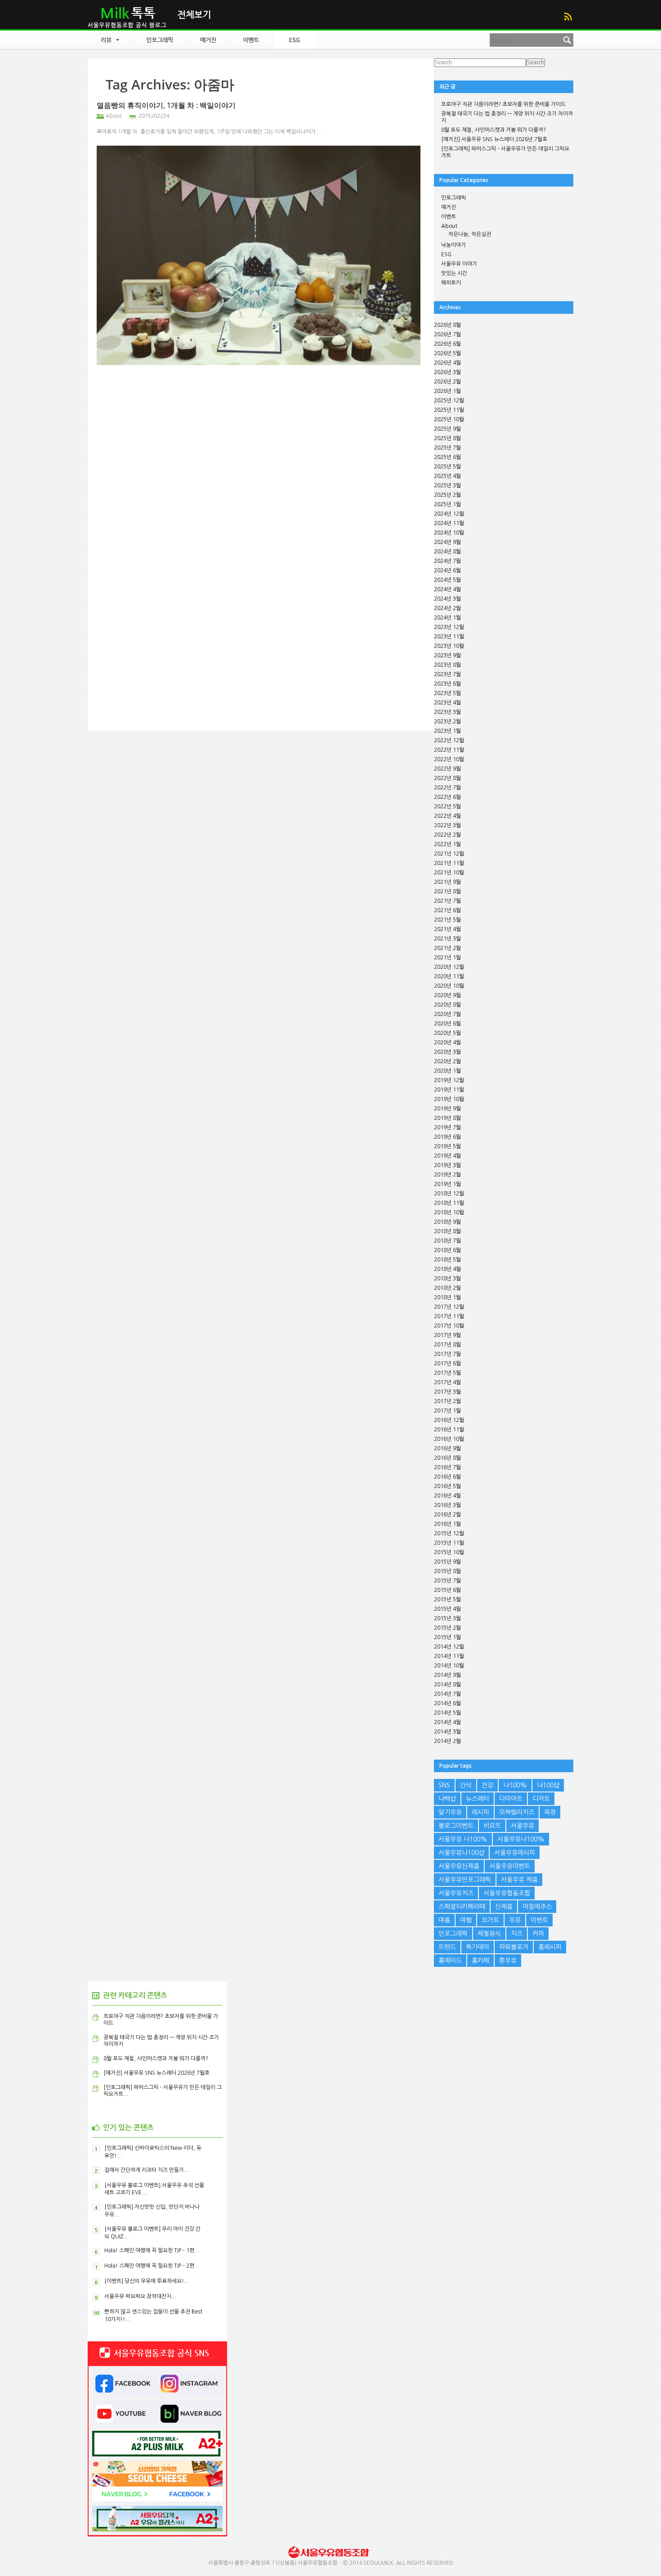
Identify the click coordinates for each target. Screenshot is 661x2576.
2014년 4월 (447, 1722)
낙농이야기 (453, 245)
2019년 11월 (449, 1090)
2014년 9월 (447, 1675)
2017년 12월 (449, 1307)
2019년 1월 (447, 1184)
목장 (550, 1812)
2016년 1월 (447, 1524)
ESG (446, 254)
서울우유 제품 (519, 1880)
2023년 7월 (447, 674)
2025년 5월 (447, 467)
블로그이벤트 (456, 1826)
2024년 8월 (447, 552)
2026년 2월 (447, 382)
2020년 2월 (447, 1061)
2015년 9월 (447, 1562)
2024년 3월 (447, 599)
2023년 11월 (449, 637)
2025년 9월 (447, 429)
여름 (444, 1920)
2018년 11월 (449, 1203)
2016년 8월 (447, 1458)
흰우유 (508, 1961)
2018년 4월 (447, 1269)
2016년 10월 (449, 1439)
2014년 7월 (447, 1694)
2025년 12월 (449, 401)
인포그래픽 (453, 198)
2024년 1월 (447, 618)
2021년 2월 (447, 948)
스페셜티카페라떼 (462, 1907)
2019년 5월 (447, 1146)
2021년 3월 (447, 939)
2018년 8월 (447, 1231)
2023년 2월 (447, 722)
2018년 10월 (449, 1212)
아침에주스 (537, 1907)
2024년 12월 (449, 514)
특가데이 (478, 1947)
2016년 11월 (449, 1430)
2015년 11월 (449, 1543)
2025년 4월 (447, 476)
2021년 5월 (447, 920)
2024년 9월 (447, 542)
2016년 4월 (447, 1496)
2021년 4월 (447, 929)
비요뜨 (492, 1826)
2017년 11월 (449, 1316)
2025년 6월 (447, 457)
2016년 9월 (447, 1448)
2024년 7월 (447, 561)
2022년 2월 (447, 835)
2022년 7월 (447, 788)
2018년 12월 (449, 1194)
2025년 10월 (449, 419)
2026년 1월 (447, 391)
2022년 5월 (447, 807)
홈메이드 (450, 1961)
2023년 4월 (447, 703)
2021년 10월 (449, 873)
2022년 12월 (449, 740)
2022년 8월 (447, 778)
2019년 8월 (447, 1118)
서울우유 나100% (463, 1839)
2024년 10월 (449, 533)
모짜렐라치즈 (517, 1812)
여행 (466, 1920)
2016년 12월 (449, 1420)
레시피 (480, 1812)
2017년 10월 (449, 1326)
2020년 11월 (449, 976)
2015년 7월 (447, 1581)
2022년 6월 (447, 797)
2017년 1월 (447, 1411)
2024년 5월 (447, 580)
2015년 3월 (447, 1618)
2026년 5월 (447, 353)
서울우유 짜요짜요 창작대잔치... (141, 2296)
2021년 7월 (447, 901)
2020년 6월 (447, 1024)
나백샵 (447, 1799)
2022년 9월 (447, 769)
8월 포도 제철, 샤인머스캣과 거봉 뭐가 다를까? (494, 130)
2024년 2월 (447, 608)
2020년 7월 (447, 1014)
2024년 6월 (447, 570)
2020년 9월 (447, 995)
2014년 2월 (447, 1741)
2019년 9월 (447, 1109)
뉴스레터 (478, 1799)
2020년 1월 (447, 1071)
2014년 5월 (447, 1713)
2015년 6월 (447, 1590)
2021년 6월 (447, 910)
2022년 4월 (447, 816)
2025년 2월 (447, 495)
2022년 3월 (447, 825)
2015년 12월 (449, 1533)
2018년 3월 (447, 1279)
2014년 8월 (447, 1685)
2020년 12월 (449, 967)
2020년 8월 (447, 1005)
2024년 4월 (447, 589)
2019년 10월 (449, 1099)
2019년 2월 (447, 1175)
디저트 (541, 1799)
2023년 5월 (447, 693)
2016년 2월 (447, 1515)
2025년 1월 (447, 504)
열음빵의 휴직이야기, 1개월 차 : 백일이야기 (166, 105)
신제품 (504, 1907)
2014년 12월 (449, 1647)
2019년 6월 (447, 1137)
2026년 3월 (447, 372)
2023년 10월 (449, 646)
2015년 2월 (447, 1628)
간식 (466, 1785)
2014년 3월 (447, 1732)
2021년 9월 (447, 882)
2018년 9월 (447, 1222)
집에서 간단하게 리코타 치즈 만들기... (147, 2170)
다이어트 (511, 1799)
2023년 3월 (447, 712)
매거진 (449, 207)
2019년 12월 (449, 1080)
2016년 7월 (447, 1467)
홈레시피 (550, 1947)
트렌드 (447, 1947)
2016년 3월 (447, 1505)
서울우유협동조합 (507, 1893)
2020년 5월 (447, 1033)
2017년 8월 (447, 1345)
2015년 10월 (449, 1552)
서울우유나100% (521, 1839)
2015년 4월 (447, 1609)
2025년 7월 (447, 448)
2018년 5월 (447, 1260)
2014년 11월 (449, 1656)
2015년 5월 (447, 1600)
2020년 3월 (447, 1052)
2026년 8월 (447, 325)
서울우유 (523, 1826)
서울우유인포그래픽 (465, 1880)
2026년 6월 (447, 344)
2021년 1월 (447, 958)
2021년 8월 (447, 891)
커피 (538, 1934)
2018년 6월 (447, 1250)
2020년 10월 (449, 986)
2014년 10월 (449, 1666)
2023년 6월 (447, 684)
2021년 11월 (449, 863)
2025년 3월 (447, 486)
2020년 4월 (447, 1043)
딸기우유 (450, 1812)
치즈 (517, 1934)
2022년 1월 (447, 844)
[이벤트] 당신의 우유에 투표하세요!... (147, 2281)
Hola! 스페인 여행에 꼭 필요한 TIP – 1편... (152, 2251)
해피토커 (451, 283)
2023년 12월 (449, 627)
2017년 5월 (447, 1373)
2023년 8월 (447, 665)
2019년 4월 (447, 1156)
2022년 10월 (449, 759)
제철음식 (489, 1934)
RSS (568, 16)
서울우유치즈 (456, 1893)
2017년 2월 (447, 1401)
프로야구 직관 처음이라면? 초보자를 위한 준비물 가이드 (503, 104)
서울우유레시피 (515, 1853)
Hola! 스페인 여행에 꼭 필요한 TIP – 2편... (152, 2266)
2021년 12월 (449, 854)
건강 (487, 1785)
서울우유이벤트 (510, 1866)
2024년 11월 (449, 523)
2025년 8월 (447, 438)
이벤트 (449, 217)
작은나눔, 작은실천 (470, 234)
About (114, 116)
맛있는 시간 (454, 273)
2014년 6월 (447, 1703)
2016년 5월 (447, 1486)
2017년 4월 (447, 1382)
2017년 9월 (447, 1335)
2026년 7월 (447, 334)
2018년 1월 (447, 1297)
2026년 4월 (447, 363)
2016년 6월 (447, 1477)
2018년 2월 (447, 1288)
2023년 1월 (447, 731)
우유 (515, 1920)
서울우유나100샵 (461, 1853)
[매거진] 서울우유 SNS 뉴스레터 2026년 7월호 (494, 139)
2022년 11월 (449, 750)
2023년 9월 (447, 655)
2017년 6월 (447, 1364)
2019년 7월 (447, 1128)
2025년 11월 (449, 410)
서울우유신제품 (459, 1866)
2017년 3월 (447, 1392)
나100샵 (548, 1785)
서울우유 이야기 (459, 264)
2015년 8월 (447, 1571)
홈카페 (480, 1961)
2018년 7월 (447, 1241)
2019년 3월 (447, 1165)
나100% (515, 1785)
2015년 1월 (447, 1637)
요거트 (490, 1920)
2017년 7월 (447, 1354)
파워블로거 (514, 1947)
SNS (444, 1785)
